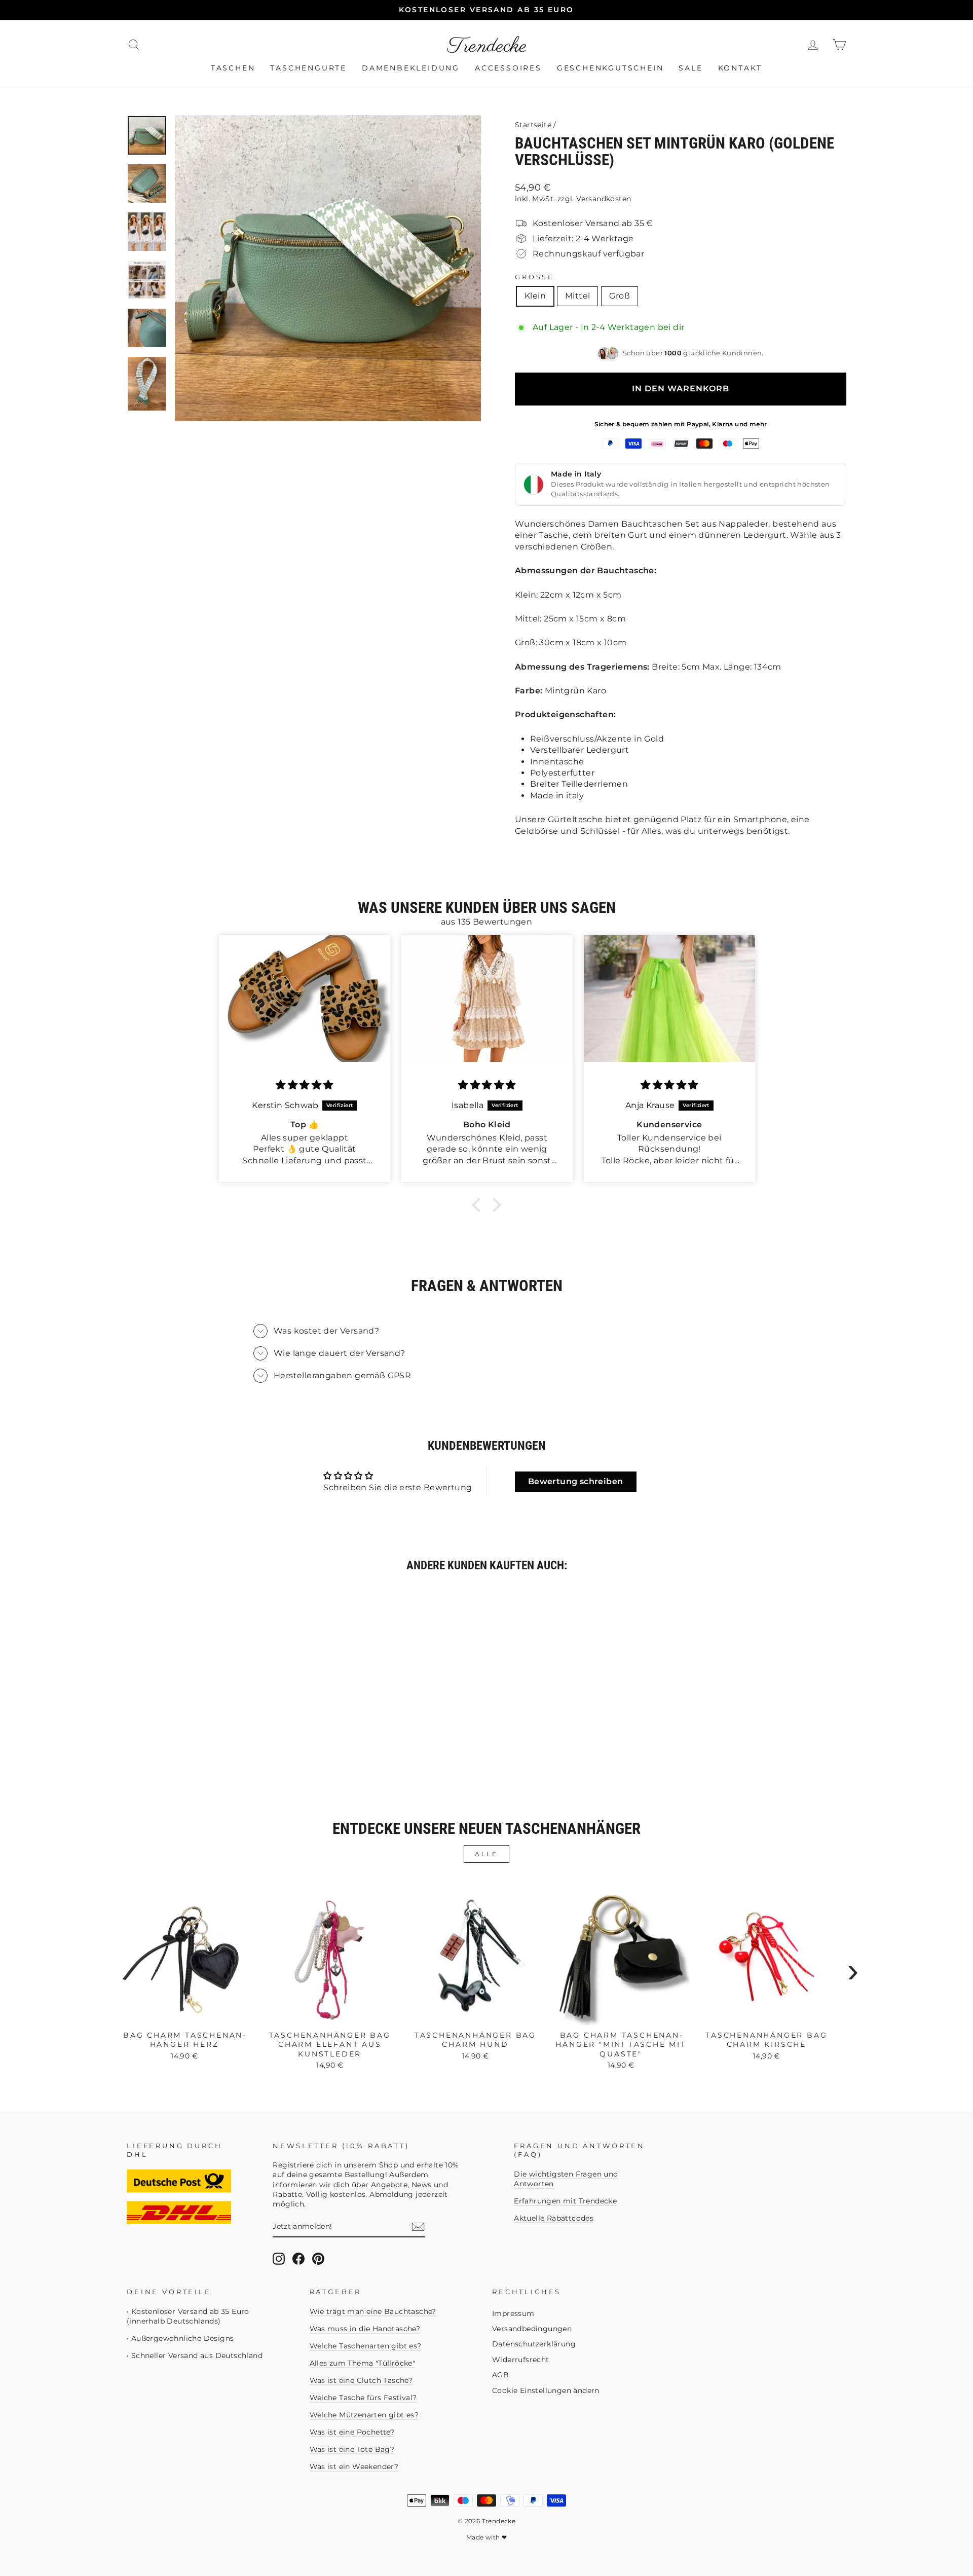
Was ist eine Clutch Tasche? (361, 2380)
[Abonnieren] (418, 2227)
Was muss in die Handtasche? (365, 2329)
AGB (500, 2375)
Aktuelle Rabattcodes (554, 2218)
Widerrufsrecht (521, 2360)
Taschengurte (308, 68)
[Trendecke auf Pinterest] (318, 2259)
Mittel (577, 296)
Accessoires (508, 68)
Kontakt (740, 68)
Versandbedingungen (532, 2329)
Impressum (513, 2313)
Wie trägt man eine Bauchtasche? (373, 2311)
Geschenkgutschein (610, 68)
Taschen (233, 68)
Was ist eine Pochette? (352, 2432)
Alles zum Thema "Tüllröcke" (363, 2363)
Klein (535, 296)
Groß (620, 296)
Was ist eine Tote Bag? (352, 2449)
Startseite (533, 125)
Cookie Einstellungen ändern (546, 2390)
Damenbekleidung (411, 68)
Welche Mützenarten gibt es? (364, 2415)
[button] (479, 1205)
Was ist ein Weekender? (354, 2467)
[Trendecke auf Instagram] (279, 2259)
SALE (690, 68)
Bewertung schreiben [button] (576, 1481)
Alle (486, 1854)
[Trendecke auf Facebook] (298, 2259)
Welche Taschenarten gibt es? (366, 2346)
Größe (535, 277)
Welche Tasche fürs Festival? (363, 2398)
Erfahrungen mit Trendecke (565, 2201)
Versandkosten (604, 199)
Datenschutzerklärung (534, 2344)
